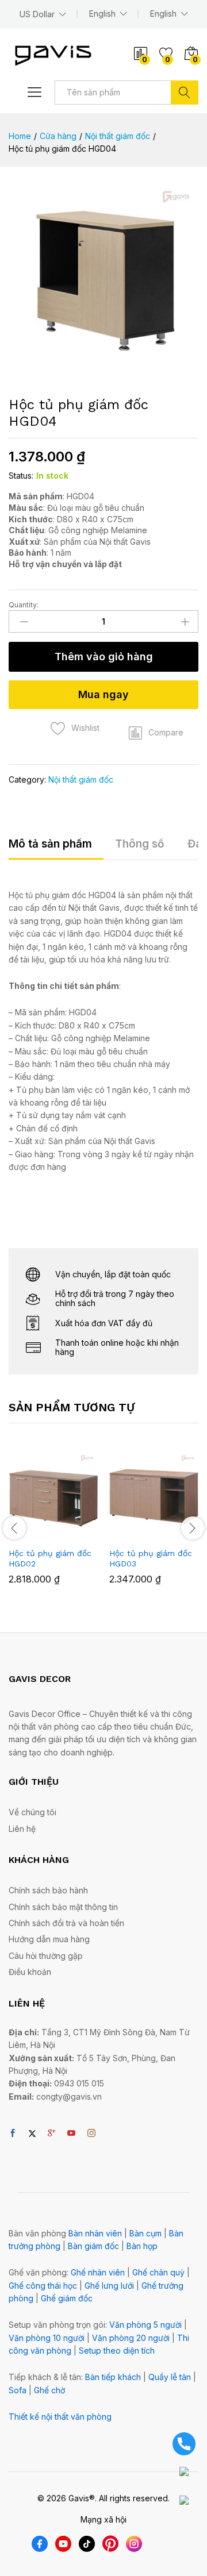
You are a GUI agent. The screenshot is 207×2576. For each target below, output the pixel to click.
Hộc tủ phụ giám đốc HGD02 (50, 1558)
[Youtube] (71, 2134)
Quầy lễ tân (170, 2377)
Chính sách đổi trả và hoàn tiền (66, 1923)
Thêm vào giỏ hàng (104, 656)
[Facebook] (13, 2134)
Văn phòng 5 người (145, 2325)
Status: (21, 475)
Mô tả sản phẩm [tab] (50, 844)
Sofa (18, 2390)
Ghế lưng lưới (109, 2286)
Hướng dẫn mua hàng (49, 1939)
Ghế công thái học (43, 2286)
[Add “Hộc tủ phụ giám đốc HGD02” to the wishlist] (78, 1534)
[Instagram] (91, 2134)
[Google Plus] (52, 2134)
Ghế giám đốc (67, 2298)
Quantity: (24, 605)
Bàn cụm (145, 2233)
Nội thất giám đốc (81, 779)
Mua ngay (103, 694)
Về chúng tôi (32, 1812)
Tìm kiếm (185, 93)
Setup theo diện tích (117, 2350)
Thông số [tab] (140, 844)
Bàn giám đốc (93, 2246)
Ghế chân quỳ (158, 2272)
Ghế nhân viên (98, 2272)
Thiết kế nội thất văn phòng (60, 2417)
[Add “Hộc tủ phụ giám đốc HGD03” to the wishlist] (179, 1534)
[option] (53, 1526)
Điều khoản (30, 1972)
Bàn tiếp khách (113, 2377)
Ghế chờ (49, 2390)
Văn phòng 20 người (131, 2338)
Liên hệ (22, 1829)
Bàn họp (142, 2246)
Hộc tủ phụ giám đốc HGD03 (151, 1558)
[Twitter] (32, 2134)
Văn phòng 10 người (47, 2338)
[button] (156, 733)
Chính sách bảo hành (48, 1890)
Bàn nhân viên (95, 2233)
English (163, 14)
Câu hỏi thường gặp (46, 1956)
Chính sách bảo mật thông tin (63, 1907)
